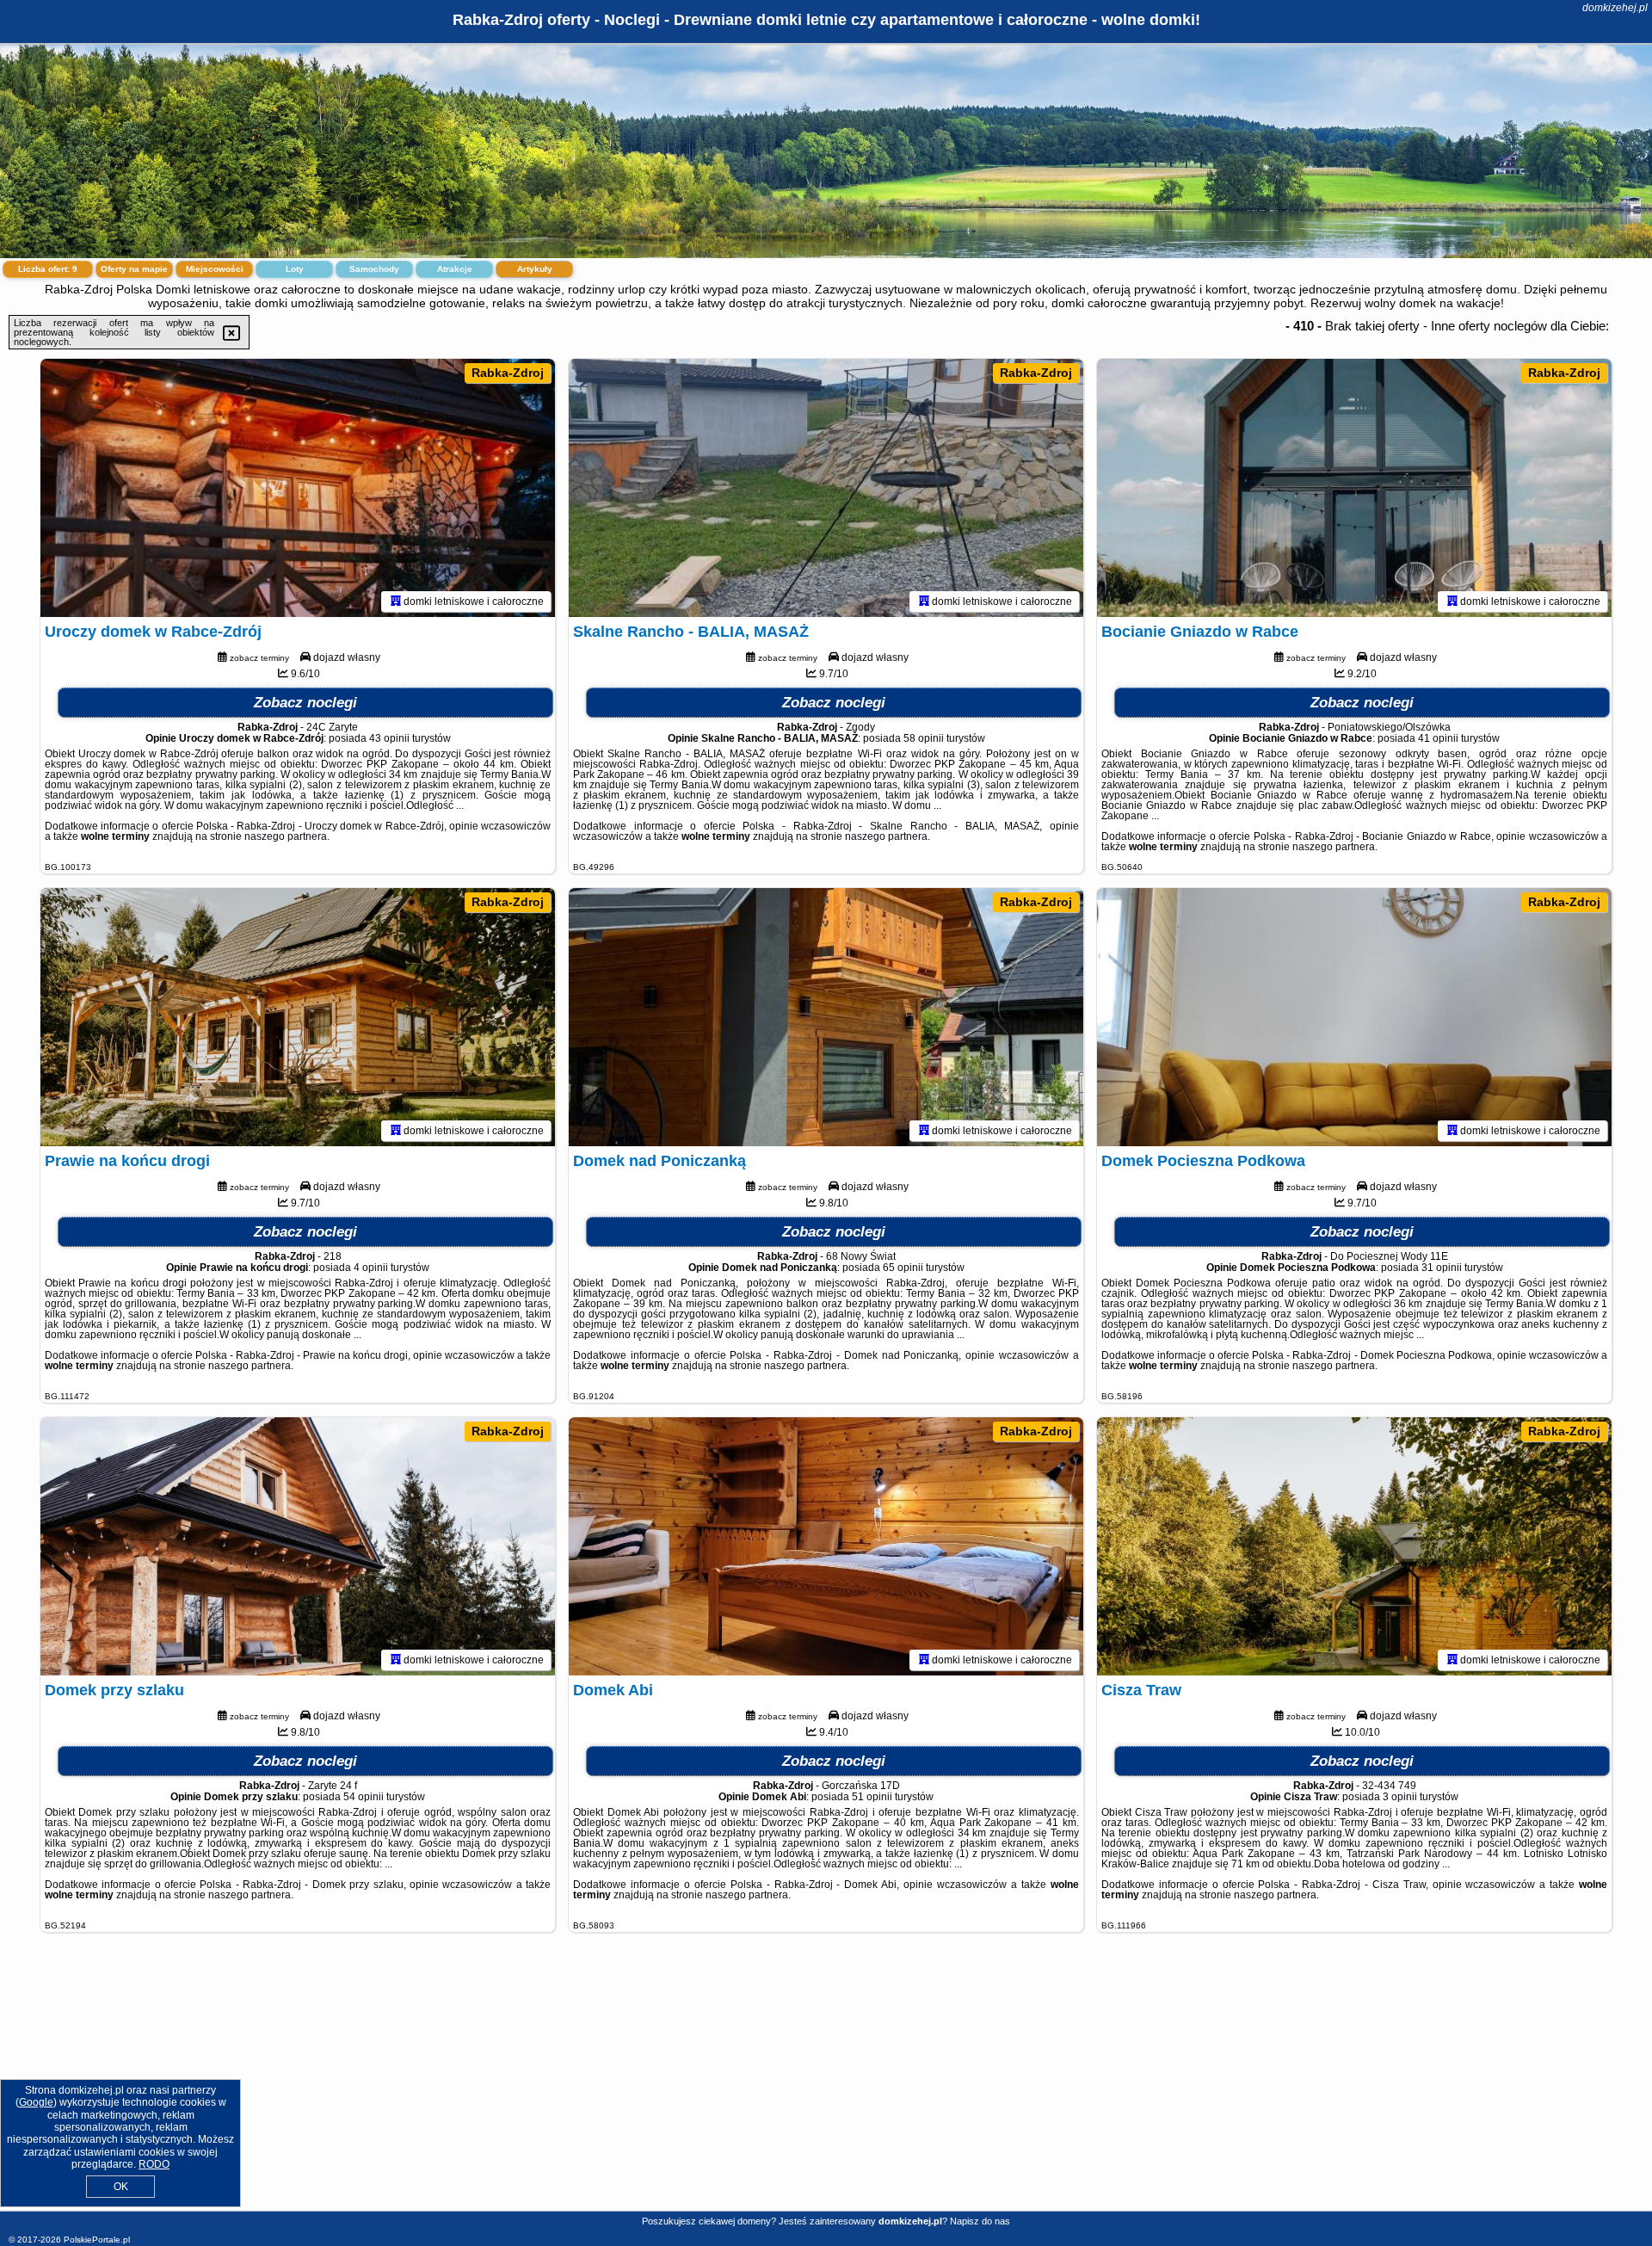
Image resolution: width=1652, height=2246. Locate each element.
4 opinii (371, 1268)
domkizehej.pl (1615, 8)
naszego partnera (286, 836)
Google (36, 2102)
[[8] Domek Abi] (826, 1546)
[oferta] (396, 602)
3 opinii (1400, 1797)
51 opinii (872, 1797)
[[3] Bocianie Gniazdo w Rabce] (1354, 488)
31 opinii (1442, 1268)
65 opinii (903, 1268)
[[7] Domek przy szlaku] (298, 1546)
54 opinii (364, 1797)
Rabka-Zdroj (508, 373)
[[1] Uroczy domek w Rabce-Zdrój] (298, 488)
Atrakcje (455, 269)
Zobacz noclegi (305, 703)
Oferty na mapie (134, 269)
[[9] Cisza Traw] (1354, 1546)
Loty (295, 269)
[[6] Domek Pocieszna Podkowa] (1354, 1017)
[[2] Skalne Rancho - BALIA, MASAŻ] (826, 488)
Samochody (374, 269)
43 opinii (389, 738)
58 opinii (924, 738)
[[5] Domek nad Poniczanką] (826, 1017)
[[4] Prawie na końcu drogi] (298, 1017)
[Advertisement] (826, 2085)
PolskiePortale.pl (97, 2240)
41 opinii (1438, 738)
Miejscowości (215, 269)
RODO (154, 2164)
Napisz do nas (980, 2221)
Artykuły (535, 269)
